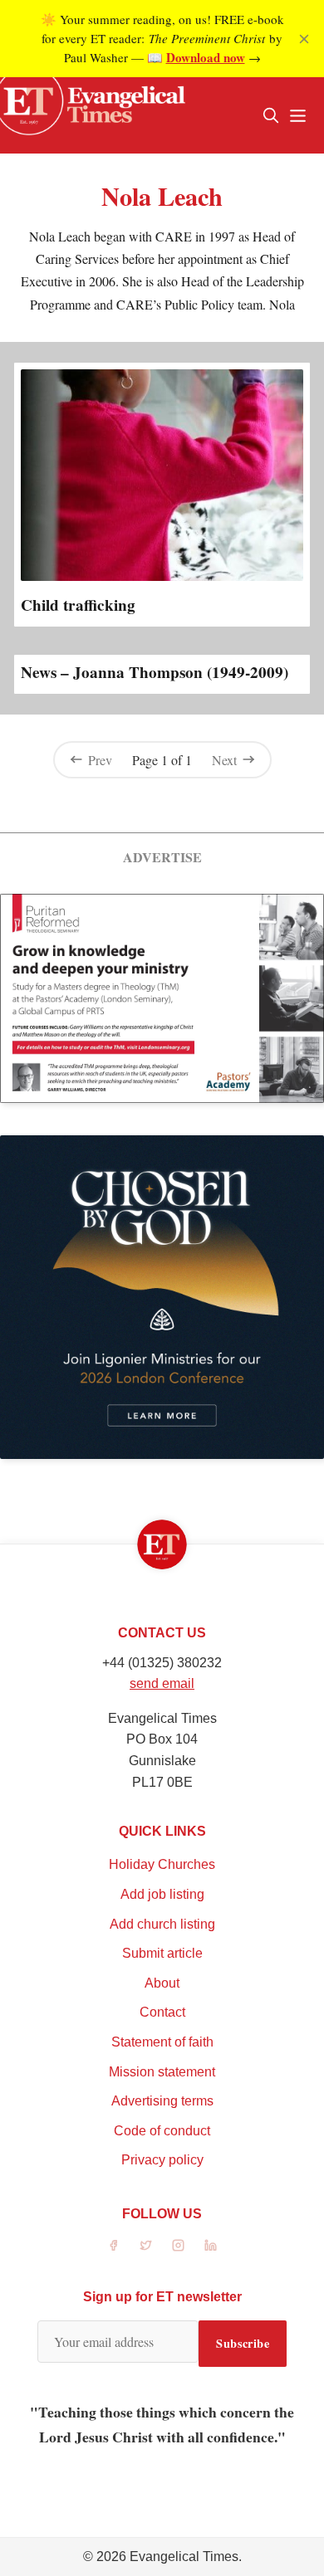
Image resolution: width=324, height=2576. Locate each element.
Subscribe (243, 2343)
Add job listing (162, 1894)
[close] (304, 39)
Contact (162, 2012)
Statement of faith (162, 2042)
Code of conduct (162, 2131)
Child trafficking (78, 605)
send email (162, 1683)
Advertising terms (162, 2101)
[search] (271, 115)
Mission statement (162, 2072)
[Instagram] (178, 2245)
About (162, 1983)
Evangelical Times (184, 2556)
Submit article (162, 1953)
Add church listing (162, 1924)
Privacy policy (162, 2160)
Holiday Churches (162, 1864)
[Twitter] (146, 2245)
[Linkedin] (211, 2245)
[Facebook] (113, 2245)
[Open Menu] (297, 115)
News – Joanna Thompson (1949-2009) (155, 672)
